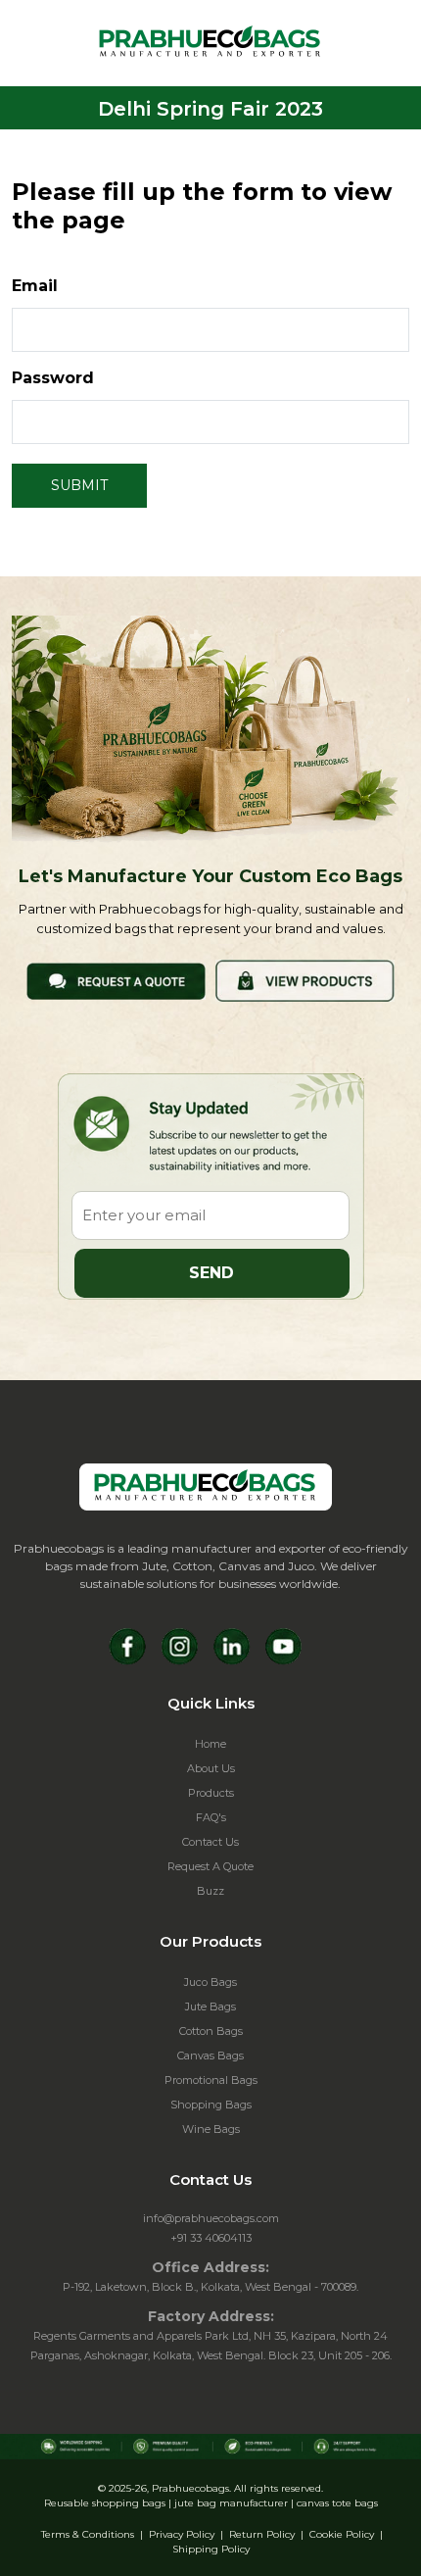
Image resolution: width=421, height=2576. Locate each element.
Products (211, 1793)
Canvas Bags (210, 2056)
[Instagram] (180, 1646)
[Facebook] (128, 1646)
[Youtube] (283, 1646)
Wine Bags (211, 2129)
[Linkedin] (232, 1646)
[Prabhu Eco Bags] (206, 1487)
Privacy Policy (182, 2534)
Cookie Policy (342, 2534)
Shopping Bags (211, 2105)
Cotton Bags (211, 2031)
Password (53, 378)
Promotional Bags (211, 2080)
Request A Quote (210, 1866)
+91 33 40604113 (211, 2238)
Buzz (210, 1891)
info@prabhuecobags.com (211, 2218)
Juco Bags (210, 1982)
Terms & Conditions (88, 2534)
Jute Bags (210, 2006)
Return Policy (262, 2534)
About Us (211, 1768)
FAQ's (211, 1817)
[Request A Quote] (116, 980)
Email (35, 286)
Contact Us (210, 1842)
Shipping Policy (211, 2549)
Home (210, 1744)
